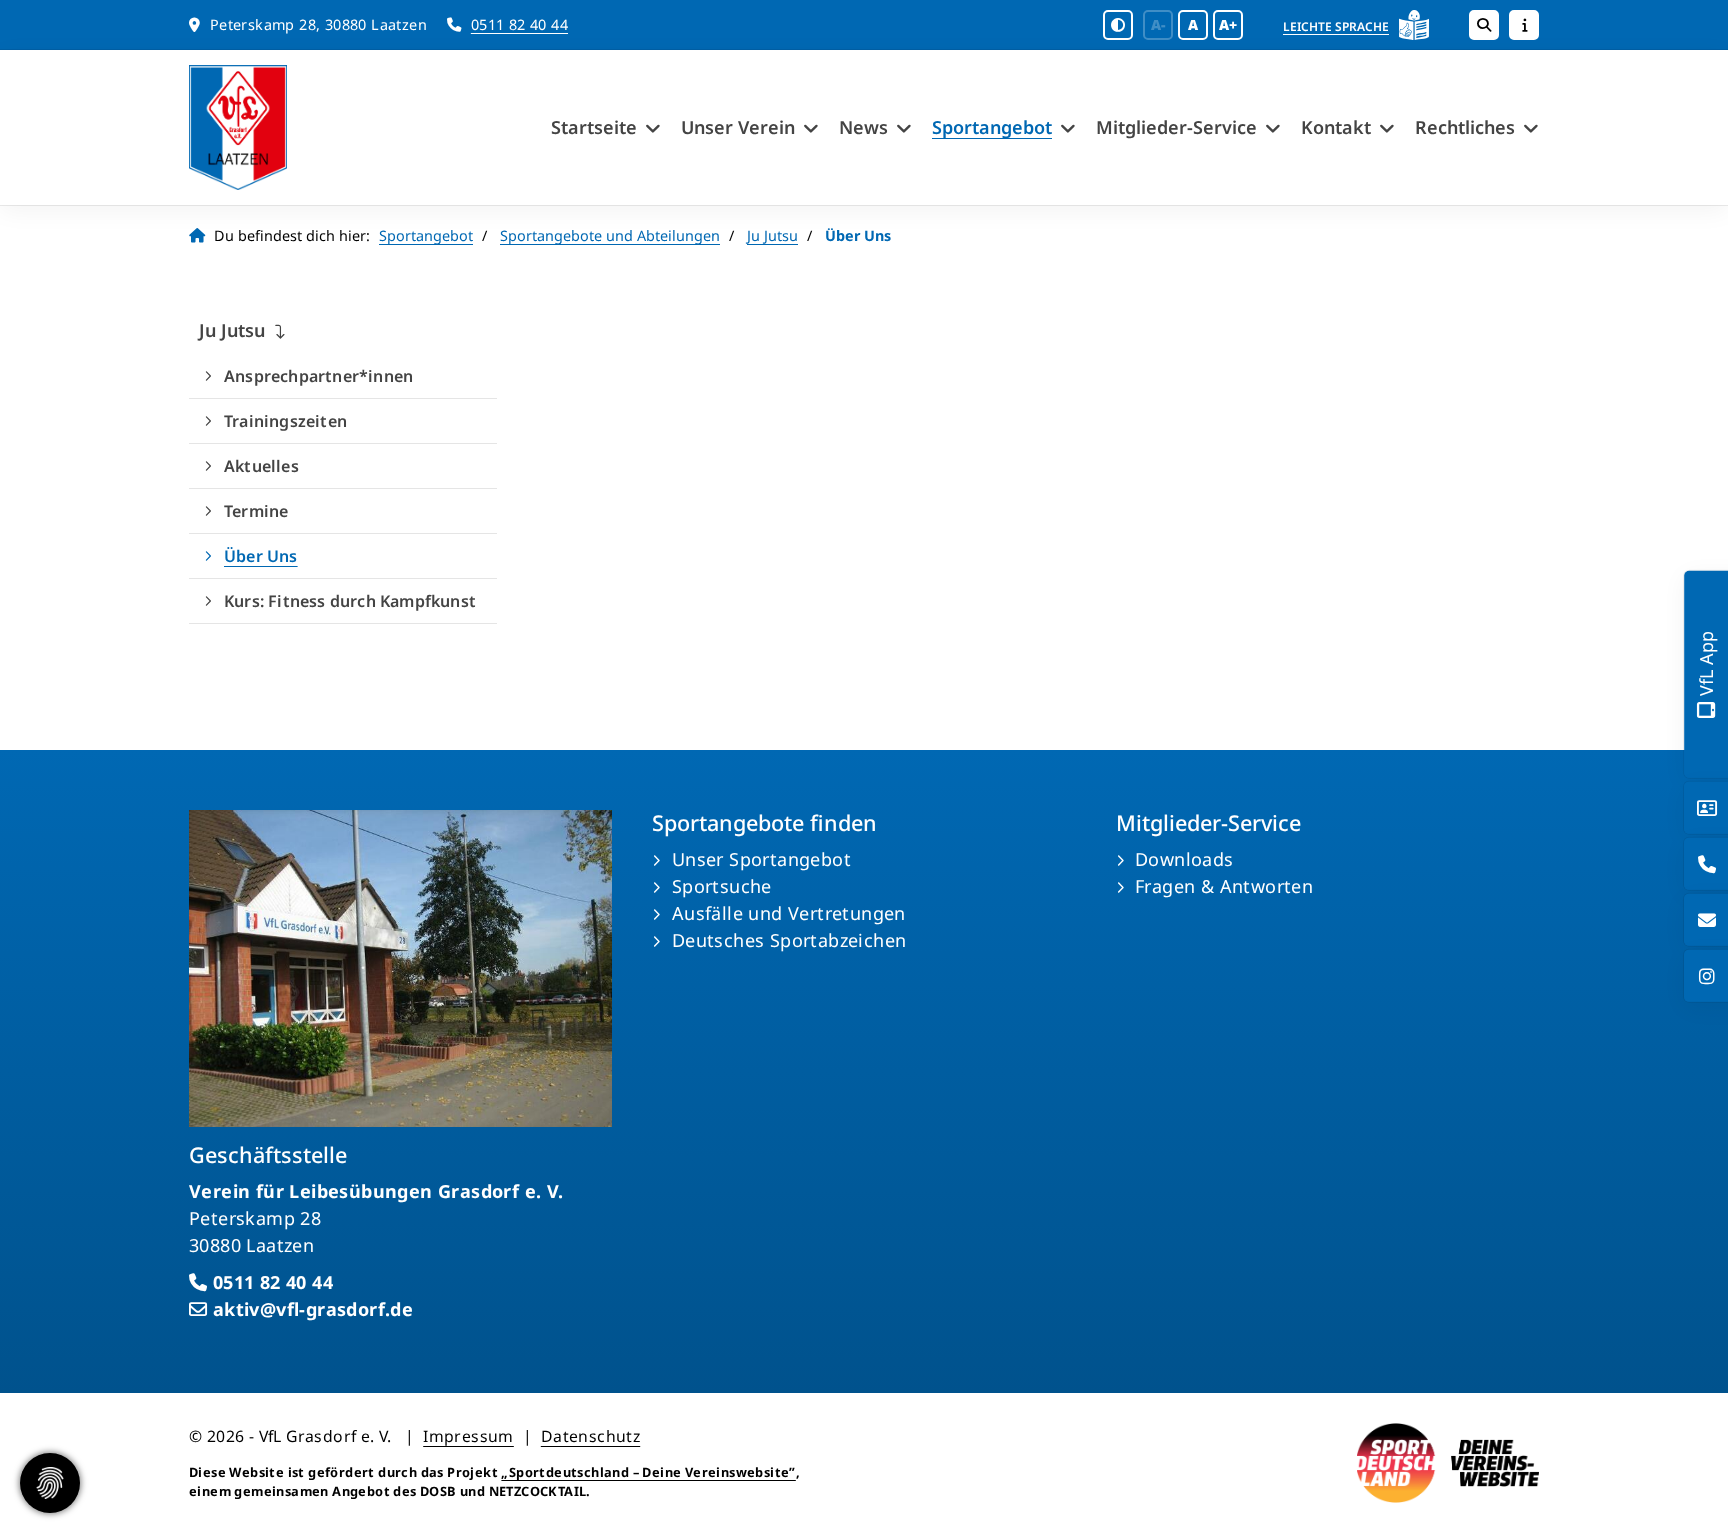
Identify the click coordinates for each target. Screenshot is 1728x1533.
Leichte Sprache (1336, 26)
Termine (256, 511)
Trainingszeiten (285, 421)
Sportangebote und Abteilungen (610, 235)
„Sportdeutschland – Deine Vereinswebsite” (648, 1472)
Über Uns (261, 556)
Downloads (1184, 859)
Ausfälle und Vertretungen (789, 913)
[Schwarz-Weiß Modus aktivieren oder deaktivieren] (1118, 25)
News (863, 127)
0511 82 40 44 (519, 24)
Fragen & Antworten (1224, 886)
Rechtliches (1465, 127)
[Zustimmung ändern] (50, 1483)
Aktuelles (261, 466)
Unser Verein (738, 127)
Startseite (594, 127)
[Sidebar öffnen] (1524, 25)
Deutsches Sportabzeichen (789, 940)
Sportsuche (722, 886)
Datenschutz (590, 1436)
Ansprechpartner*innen (318, 376)
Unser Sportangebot (761, 859)
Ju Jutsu (772, 235)
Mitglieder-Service (1176, 127)
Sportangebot (992, 127)
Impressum (468, 1436)
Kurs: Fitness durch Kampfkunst (350, 601)
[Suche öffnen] (1484, 25)
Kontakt (1336, 127)
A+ (1228, 24)
